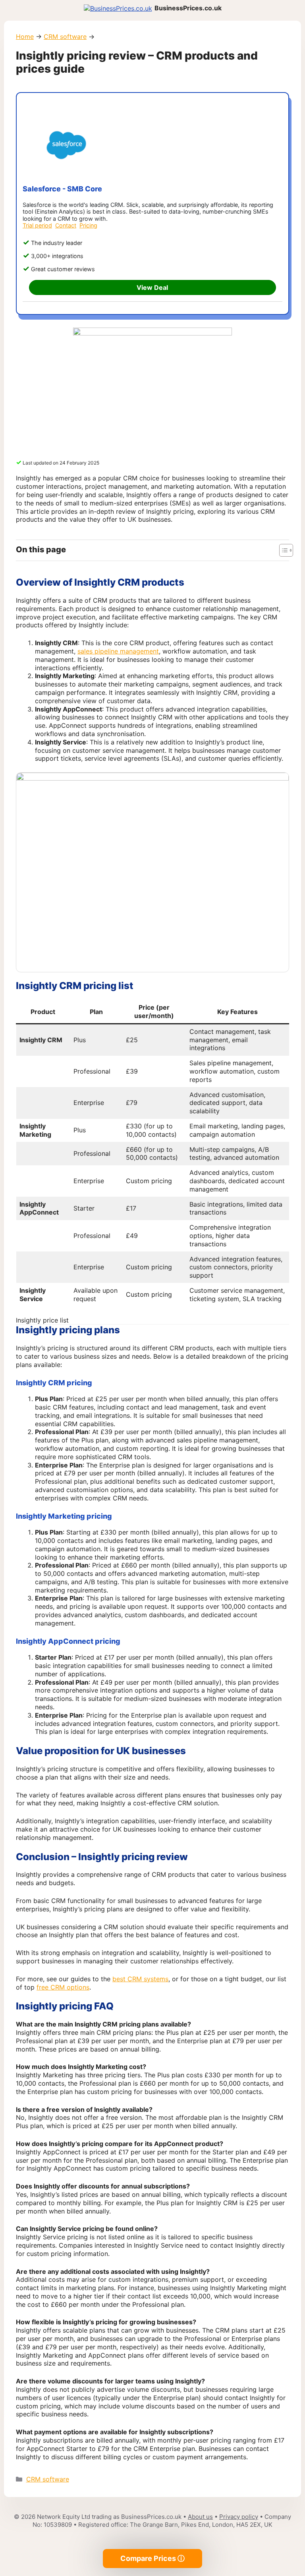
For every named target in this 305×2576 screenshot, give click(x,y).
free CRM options (63, 1987)
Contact (66, 225)
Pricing (88, 225)
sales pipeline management (118, 651)
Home (25, 37)
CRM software (65, 37)
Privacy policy (239, 2517)
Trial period (37, 225)
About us (200, 2517)
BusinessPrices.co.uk (188, 8)
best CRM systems (140, 1979)
